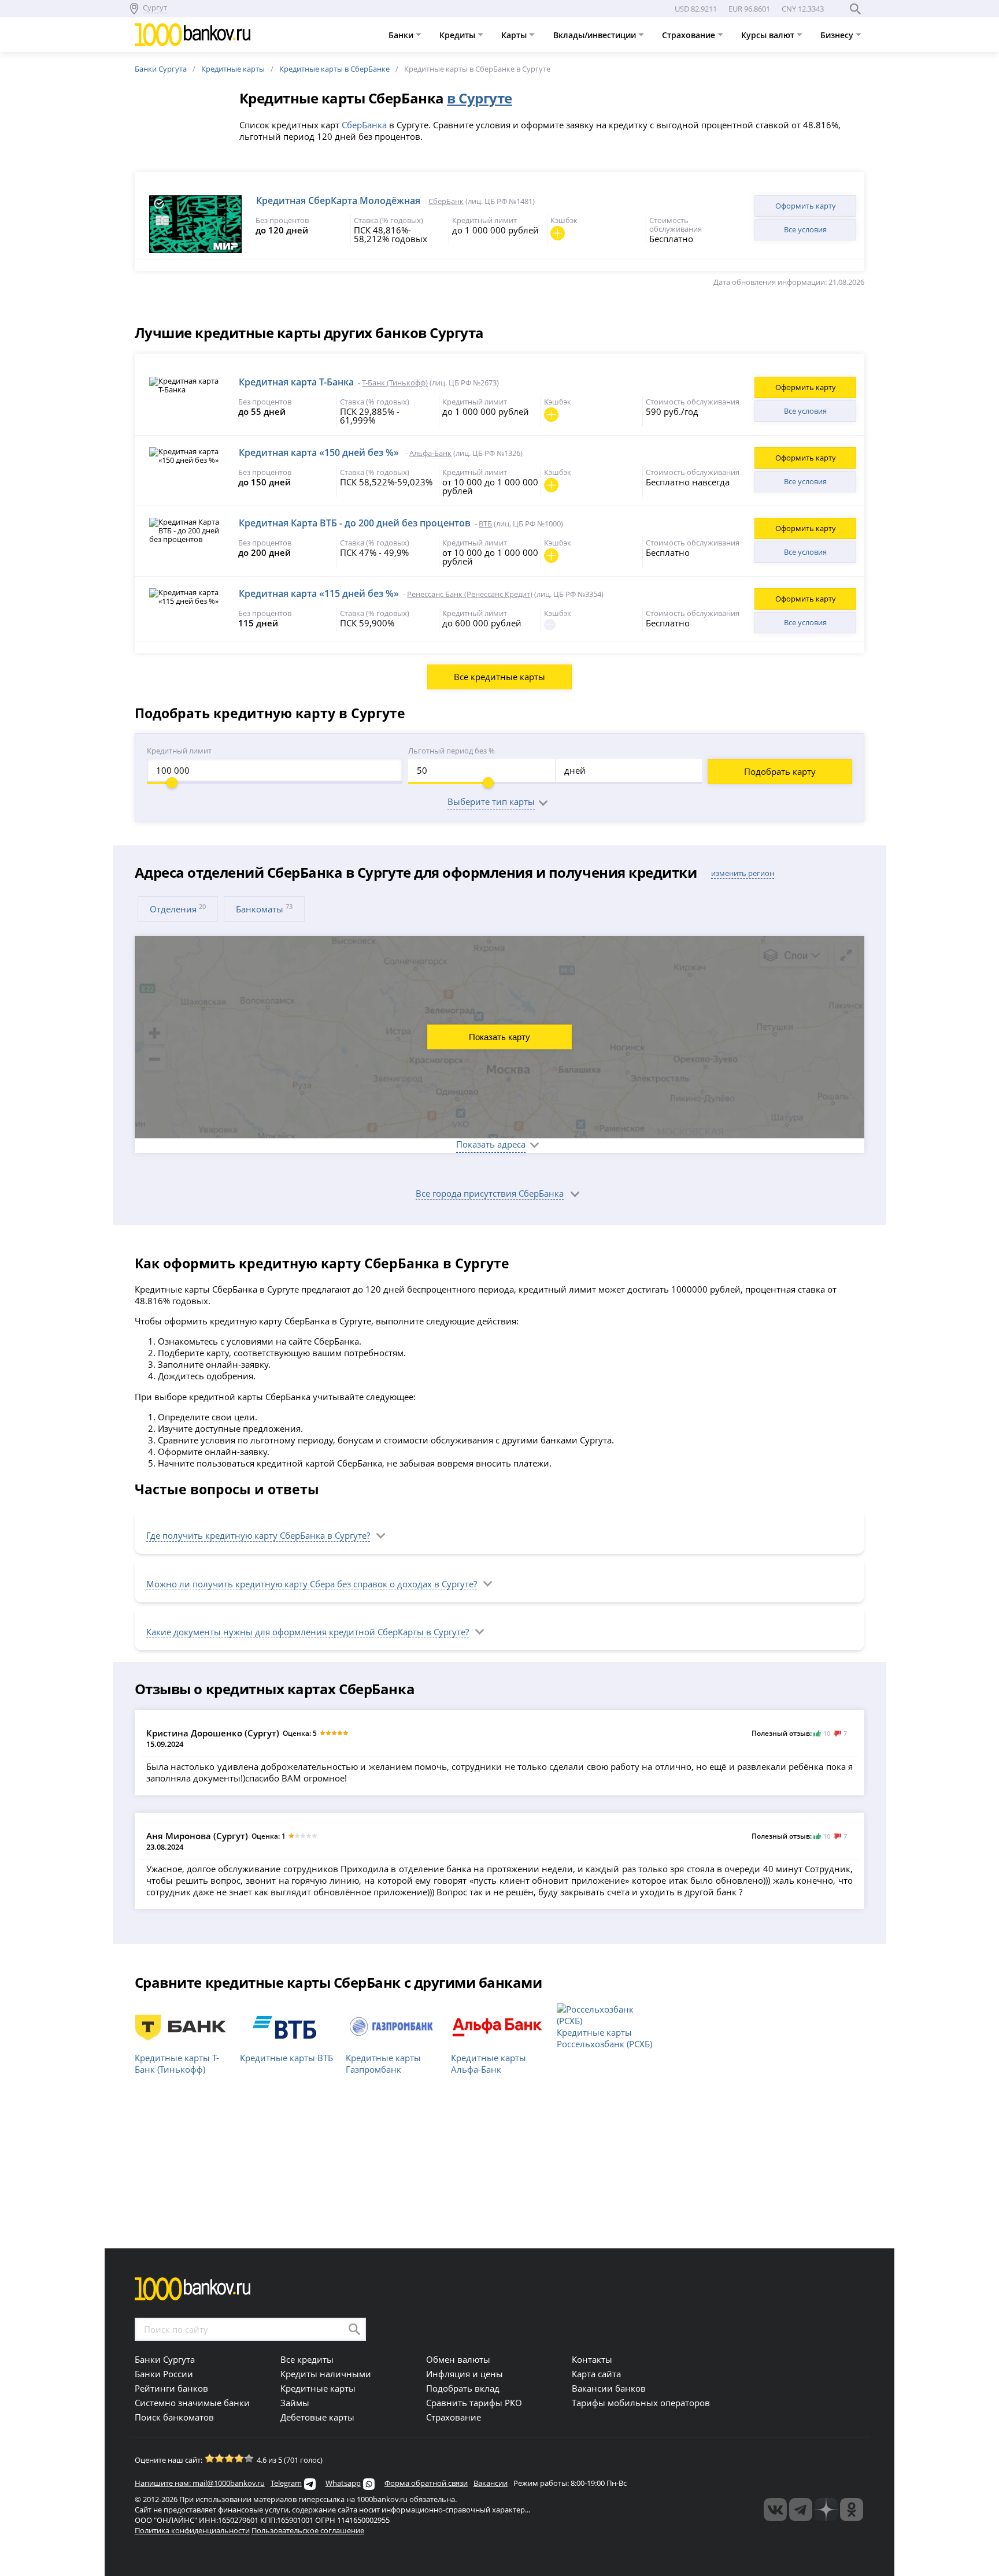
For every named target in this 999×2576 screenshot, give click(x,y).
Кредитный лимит (179, 751)
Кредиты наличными (326, 2374)
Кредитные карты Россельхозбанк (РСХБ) (604, 2038)
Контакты (592, 2359)
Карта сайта (596, 2374)
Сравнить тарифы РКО (474, 2403)
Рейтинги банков (171, 2388)
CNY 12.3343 (803, 9)
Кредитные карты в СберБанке (334, 69)
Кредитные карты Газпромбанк (383, 2063)
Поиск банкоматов (174, 2417)
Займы (295, 2403)
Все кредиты (307, 2359)
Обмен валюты (458, 2359)
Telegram (286, 2483)
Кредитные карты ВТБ (286, 2058)
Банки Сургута (161, 69)
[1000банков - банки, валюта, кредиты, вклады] (852, 2510)
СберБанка (364, 125)
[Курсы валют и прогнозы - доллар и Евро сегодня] (775, 2510)
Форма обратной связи (426, 2483)
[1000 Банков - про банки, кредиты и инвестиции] (826, 2510)
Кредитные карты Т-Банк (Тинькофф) (177, 2063)
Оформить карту (806, 206)
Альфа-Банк (430, 453)
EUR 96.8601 (749, 9)
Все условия (805, 229)
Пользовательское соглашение (308, 2530)
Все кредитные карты (499, 677)
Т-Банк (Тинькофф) (395, 383)
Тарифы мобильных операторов (641, 2403)
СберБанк (446, 201)
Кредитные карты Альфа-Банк (489, 2063)
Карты (515, 35)
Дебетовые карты (317, 2417)
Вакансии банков (609, 2388)
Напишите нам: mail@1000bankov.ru (200, 2483)
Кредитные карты (233, 69)
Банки (402, 35)
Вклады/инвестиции (596, 35)
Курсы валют (769, 35)
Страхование (690, 35)
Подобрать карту (780, 771)
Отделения (178, 909)
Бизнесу (838, 35)
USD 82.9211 (696, 9)
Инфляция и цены (465, 2374)
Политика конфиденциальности (192, 2530)
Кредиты (458, 35)
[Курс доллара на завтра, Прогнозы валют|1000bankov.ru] (801, 2510)
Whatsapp (343, 2483)
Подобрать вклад (463, 2388)
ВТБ (485, 524)
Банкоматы (264, 909)
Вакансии (491, 2483)
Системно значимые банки (192, 2403)
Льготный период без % (452, 751)
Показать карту (499, 1037)
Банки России (164, 2374)
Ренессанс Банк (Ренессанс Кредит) (470, 594)
